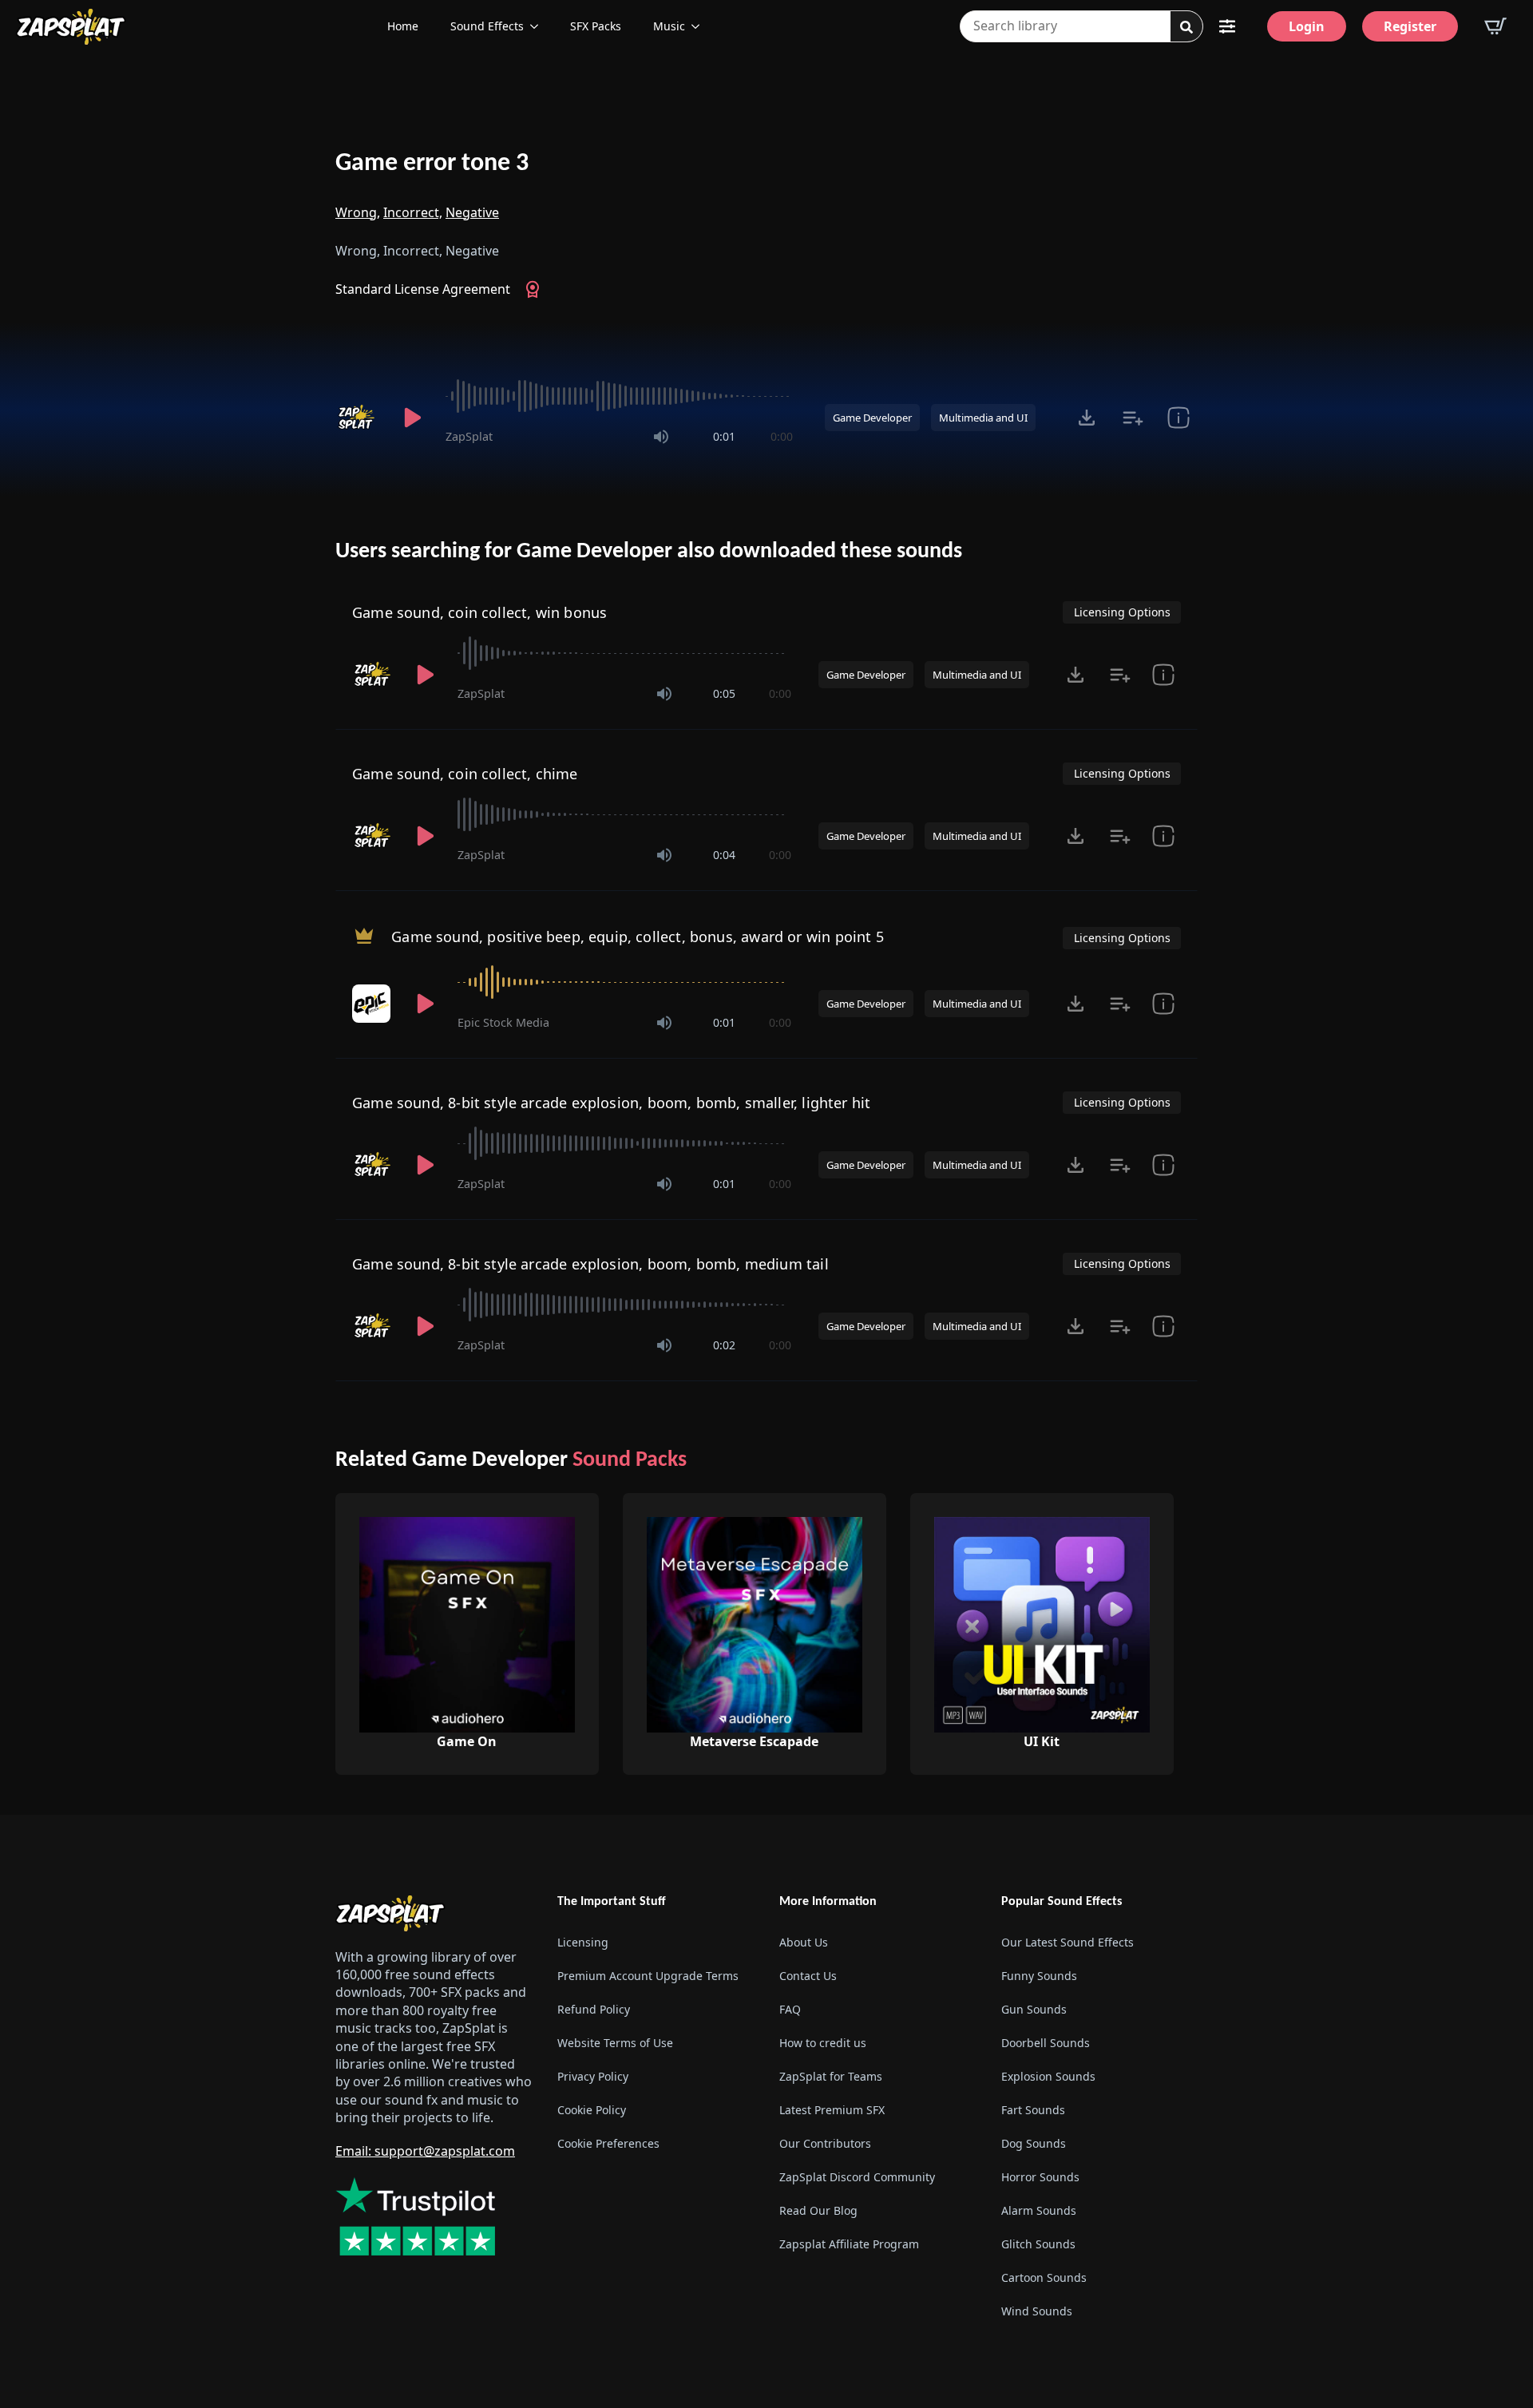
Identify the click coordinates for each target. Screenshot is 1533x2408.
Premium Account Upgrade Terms (648, 1976)
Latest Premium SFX (832, 2110)
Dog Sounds (1034, 2143)
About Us (804, 1942)
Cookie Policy (592, 2110)
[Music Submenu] (700, 26)
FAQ (790, 2009)
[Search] (1186, 27)
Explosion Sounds (1048, 2076)
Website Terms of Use (615, 2043)
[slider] (619, 396)
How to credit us (823, 2043)
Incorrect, (413, 212)
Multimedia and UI (983, 418)
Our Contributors (825, 2143)
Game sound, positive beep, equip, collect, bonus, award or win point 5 (638, 937)
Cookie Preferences (608, 2143)
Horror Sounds (1040, 2177)
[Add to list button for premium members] (1133, 418)
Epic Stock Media (503, 1022)
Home (403, 26)
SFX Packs (596, 26)
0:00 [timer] (782, 436)
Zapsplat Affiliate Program (849, 2244)
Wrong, (358, 212)
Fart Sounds (1033, 2110)
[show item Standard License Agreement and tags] (1178, 418)
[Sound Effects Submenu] (539, 26)
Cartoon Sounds (1044, 2277)
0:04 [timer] (724, 855)
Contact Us (808, 1976)
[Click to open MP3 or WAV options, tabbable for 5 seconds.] (1087, 418)
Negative (472, 212)
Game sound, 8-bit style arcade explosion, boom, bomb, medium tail (590, 1264)
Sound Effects (487, 26)
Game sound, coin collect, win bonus (479, 612)
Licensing (583, 1942)
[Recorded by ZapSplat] (358, 418)
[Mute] (661, 437)
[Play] (412, 418)
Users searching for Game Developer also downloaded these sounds (649, 552)
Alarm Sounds (1039, 2210)
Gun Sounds (1034, 2009)
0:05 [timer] (724, 693)
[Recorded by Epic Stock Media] (373, 1004)
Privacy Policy (593, 2076)
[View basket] (1495, 26)
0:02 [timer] (724, 1345)
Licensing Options (1122, 612)
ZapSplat (469, 436)
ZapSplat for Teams (831, 2076)
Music (669, 26)
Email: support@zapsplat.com (425, 2151)
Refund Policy (594, 2009)
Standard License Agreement (423, 289)
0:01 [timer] (724, 436)
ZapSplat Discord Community (857, 2177)
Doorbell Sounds (1046, 2043)
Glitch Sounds (1038, 2244)
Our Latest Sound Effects (1068, 1942)
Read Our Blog (818, 2210)
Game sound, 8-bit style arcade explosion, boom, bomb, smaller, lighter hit (611, 1103)
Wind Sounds (1037, 2311)
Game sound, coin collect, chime (465, 774)
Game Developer (872, 418)
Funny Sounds (1039, 1976)
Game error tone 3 (432, 164)
